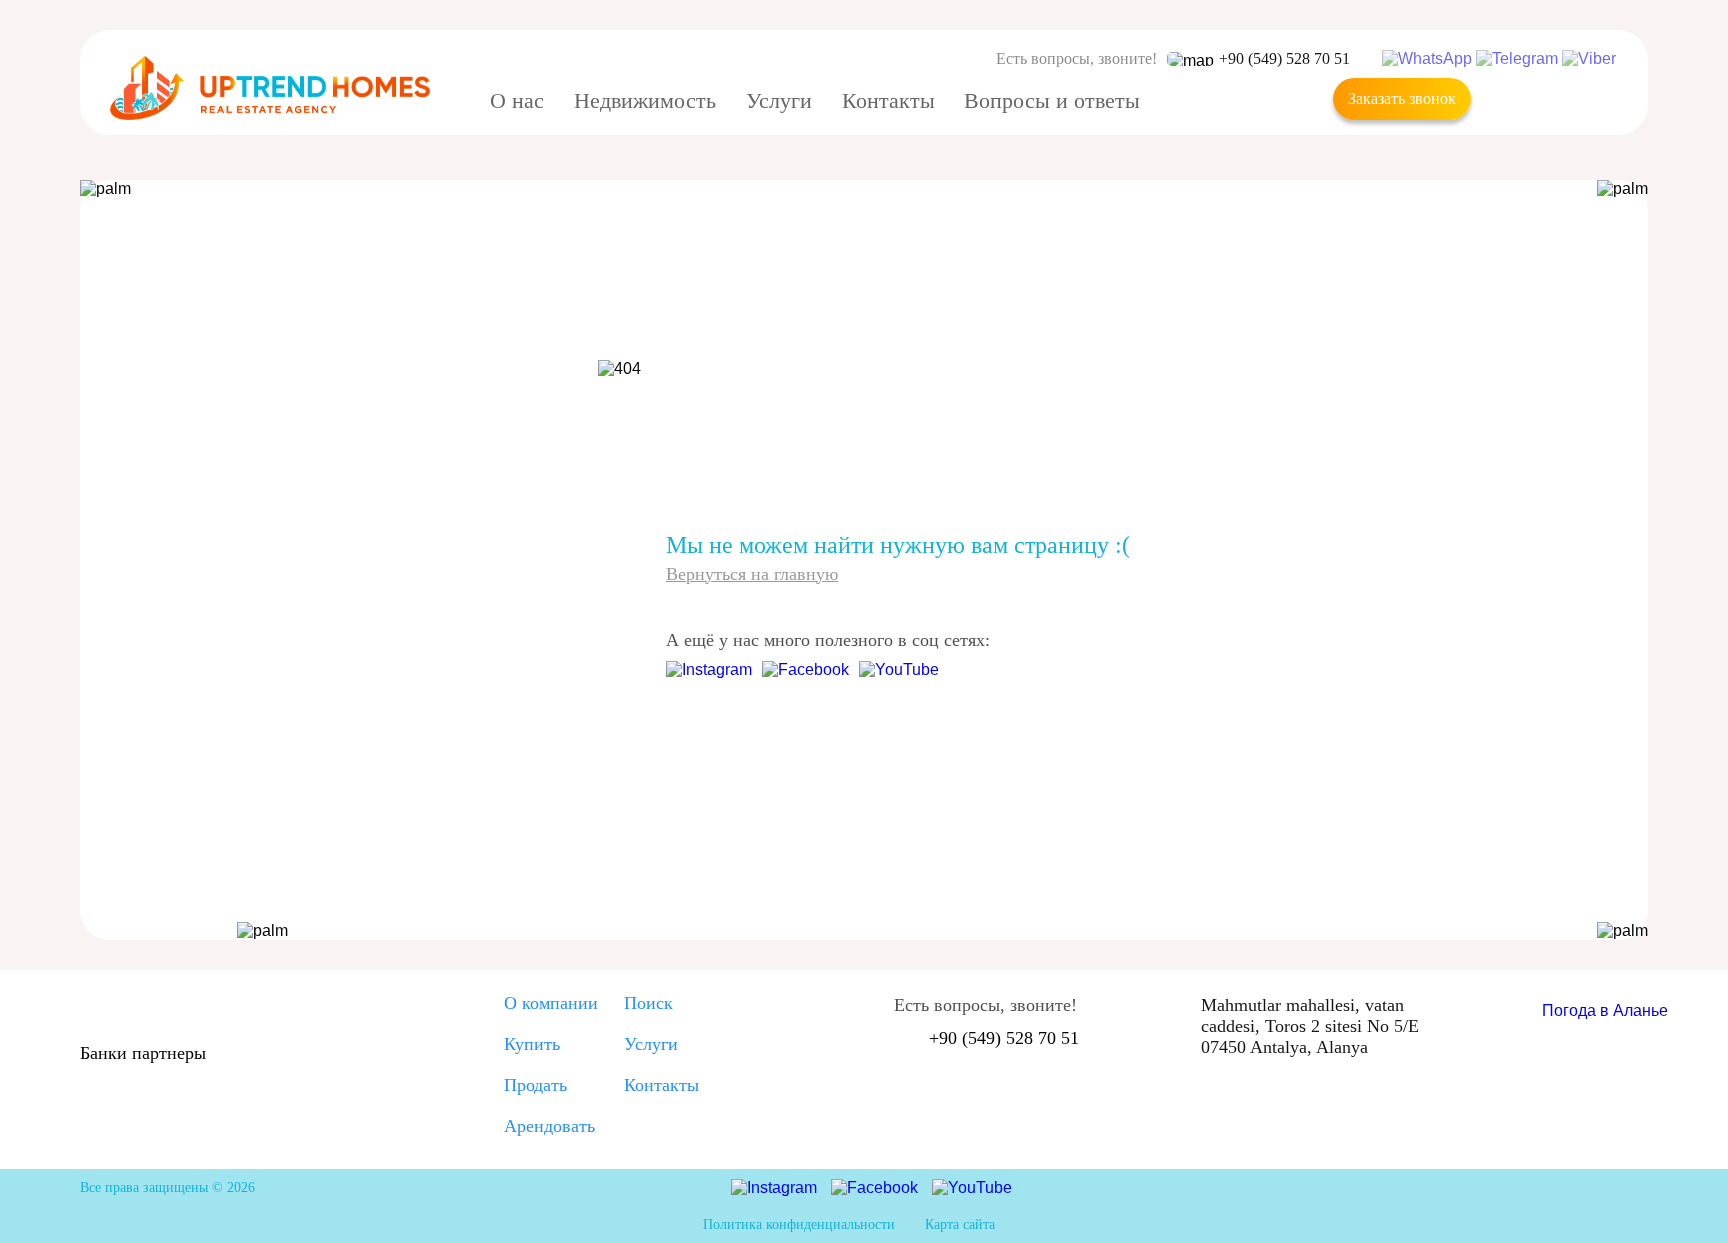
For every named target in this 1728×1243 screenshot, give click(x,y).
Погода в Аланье (1605, 1010)
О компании (551, 1003)
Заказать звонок (1402, 98)
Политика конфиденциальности (799, 1224)
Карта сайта (960, 1224)
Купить (532, 1044)
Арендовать (549, 1126)
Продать (535, 1085)
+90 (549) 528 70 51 (1284, 58)
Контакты (661, 1085)
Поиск (648, 1003)
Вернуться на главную (752, 574)
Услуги (651, 1044)
